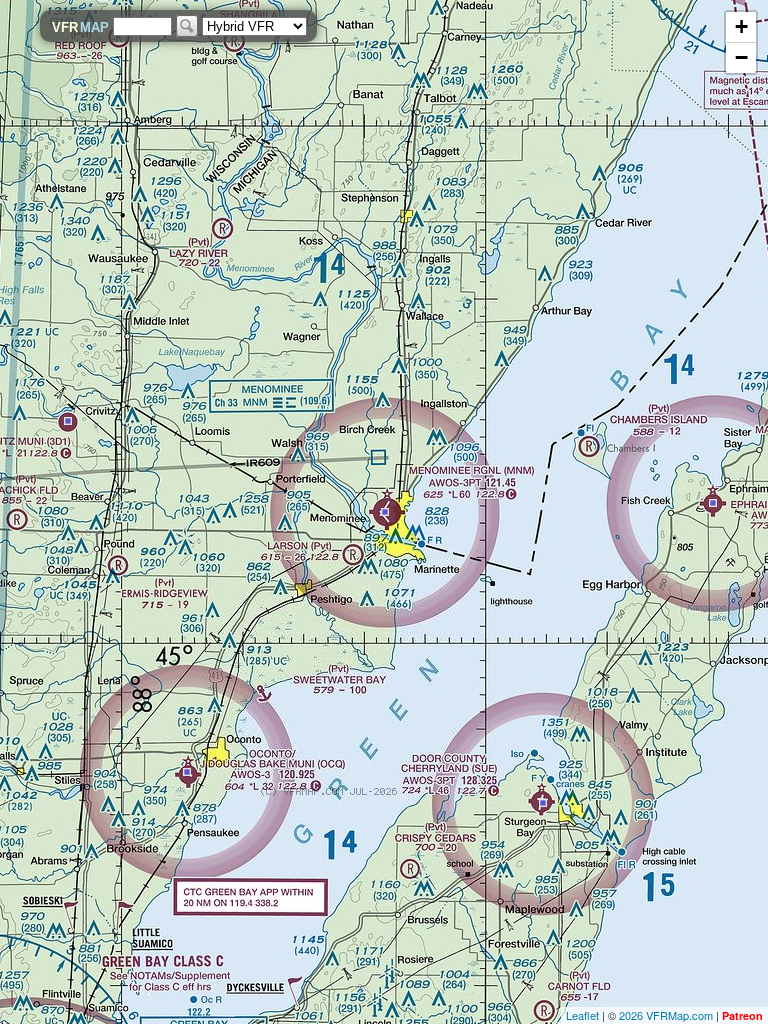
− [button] (741, 57)
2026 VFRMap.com (666, 1015)
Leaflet (582, 1015)
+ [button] (741, 26)
